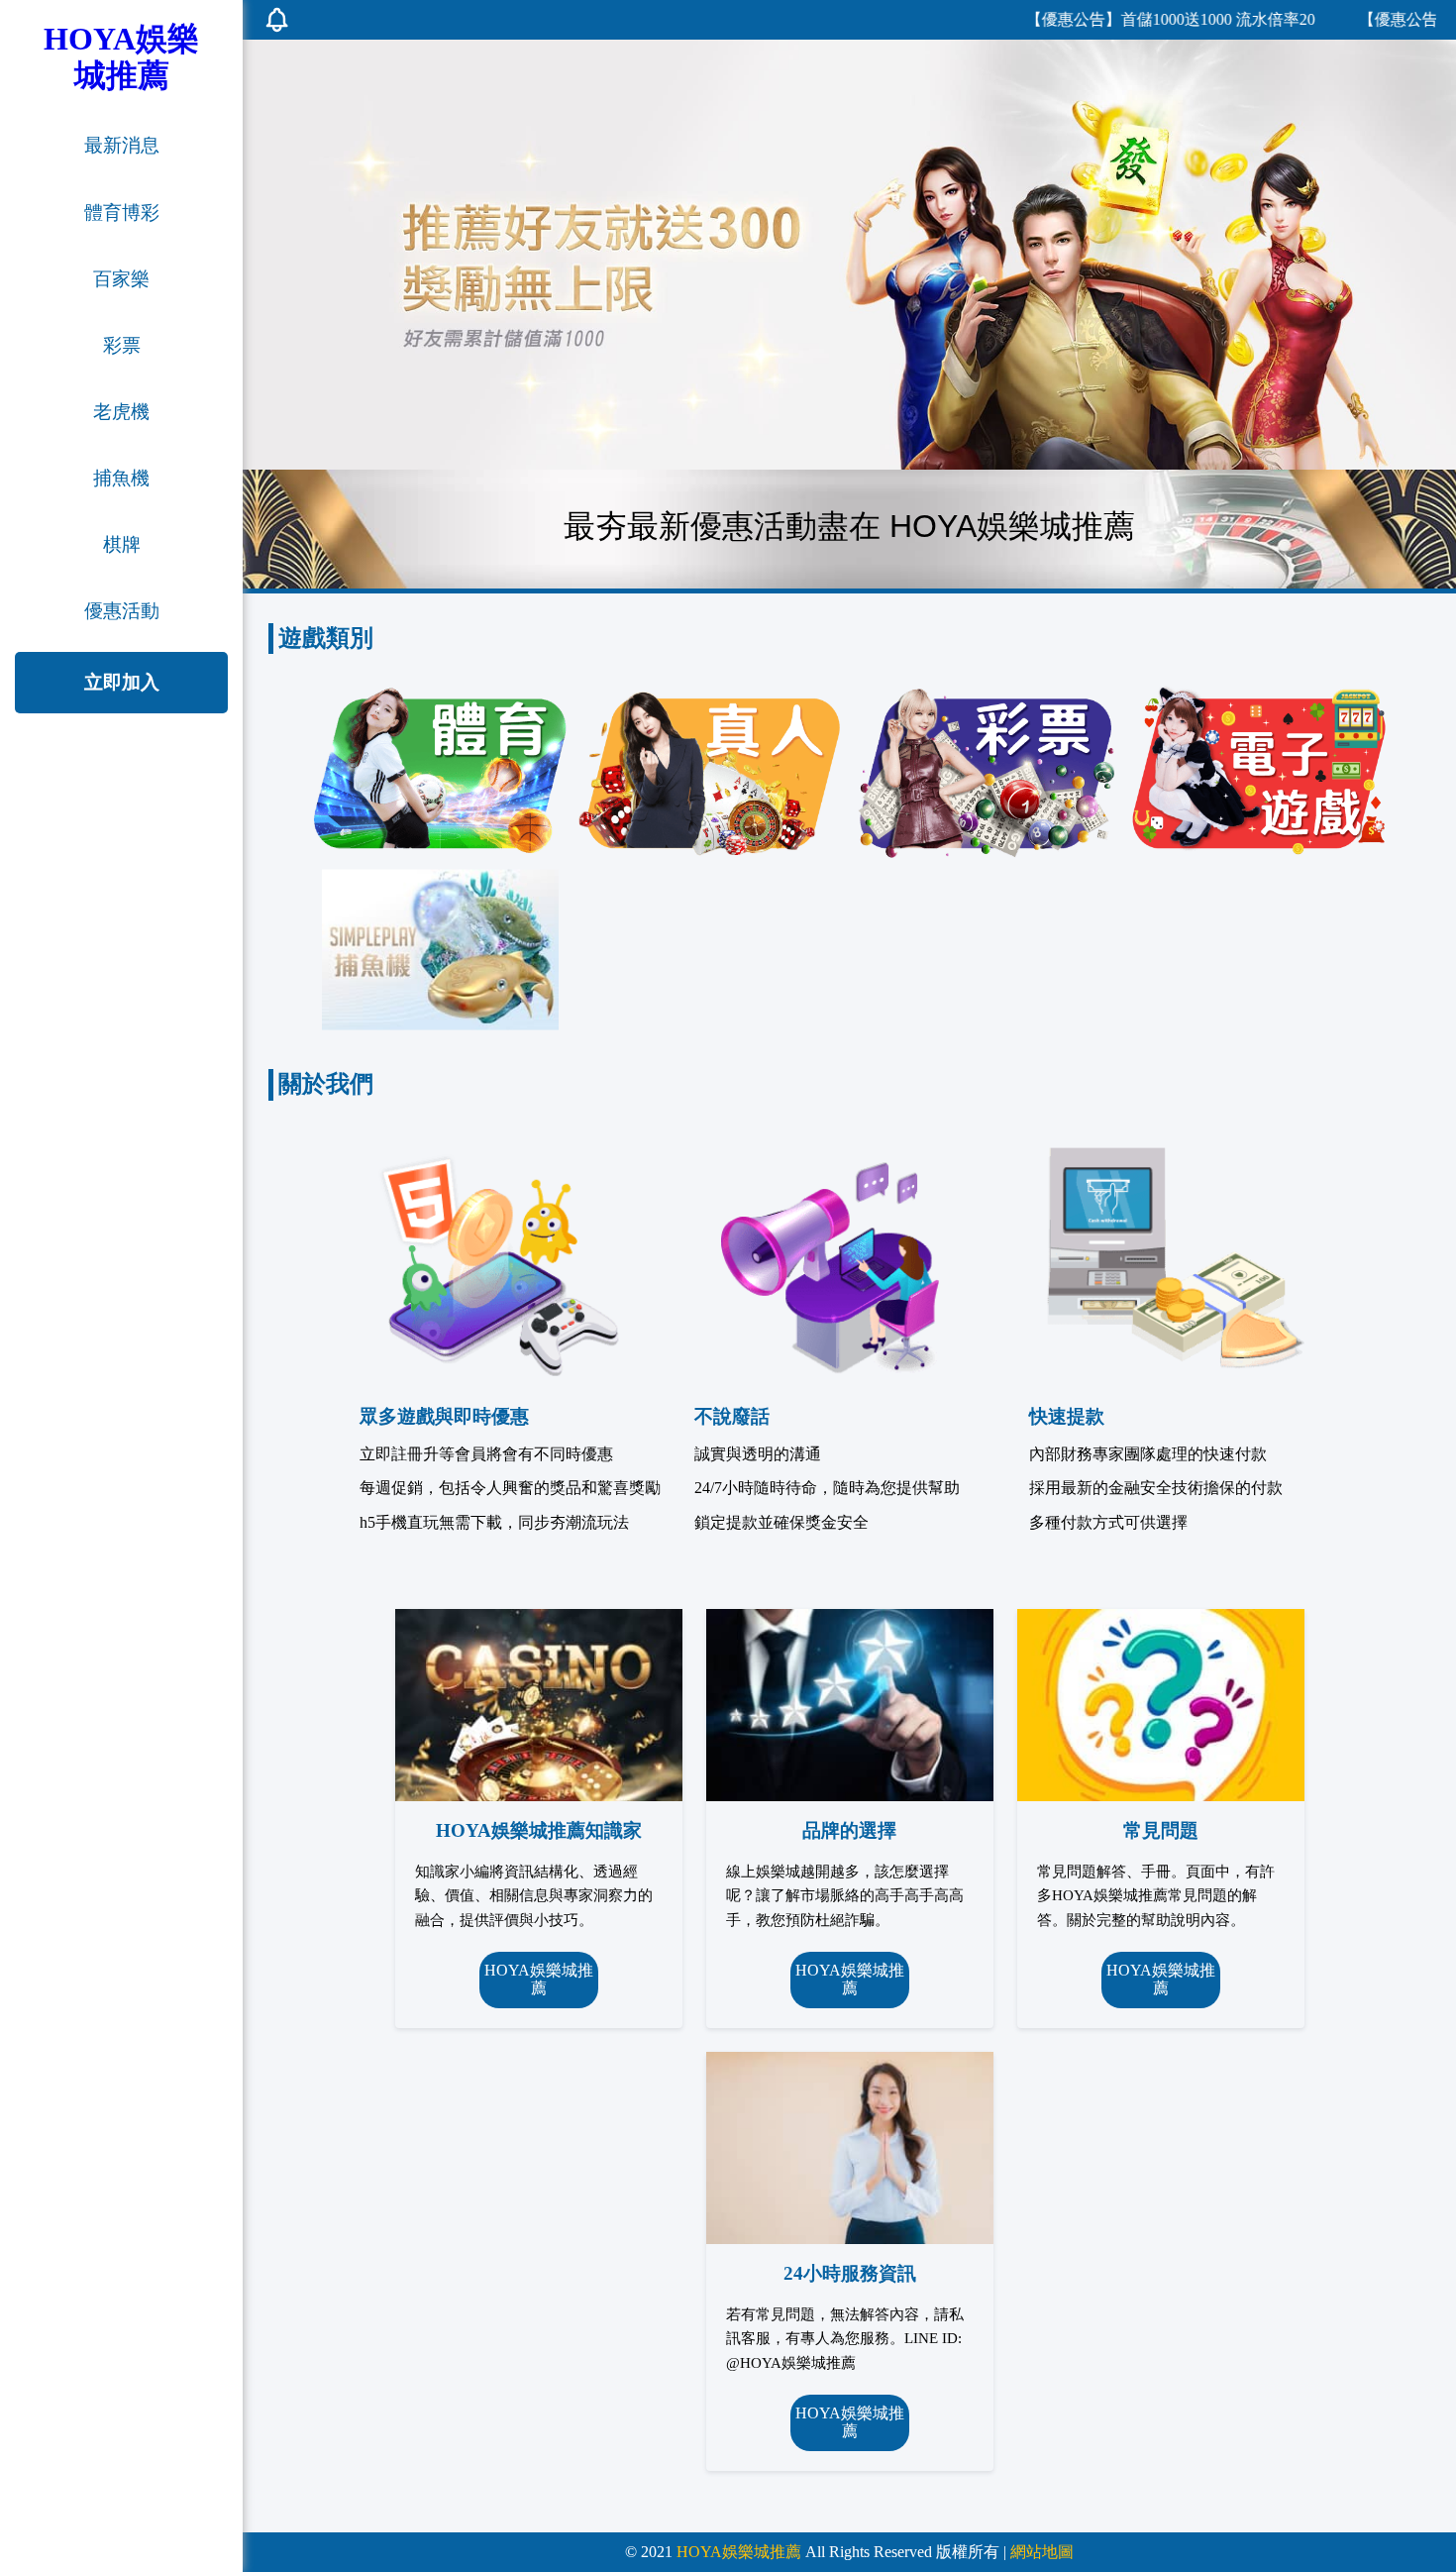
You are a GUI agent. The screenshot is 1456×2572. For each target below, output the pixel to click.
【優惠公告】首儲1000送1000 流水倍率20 (1114, 19)
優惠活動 (122, 611)
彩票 (122, 345)
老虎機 (121, 412)
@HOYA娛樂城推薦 (791, 2362)
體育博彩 (122, 213)
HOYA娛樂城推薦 (539, 1979)
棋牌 (122, 544)
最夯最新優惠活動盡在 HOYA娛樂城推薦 (849, 526)
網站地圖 (1042, 2552)
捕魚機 (121, 478)
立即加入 (122, 682)
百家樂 (121, 279)
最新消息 (122, 145)
